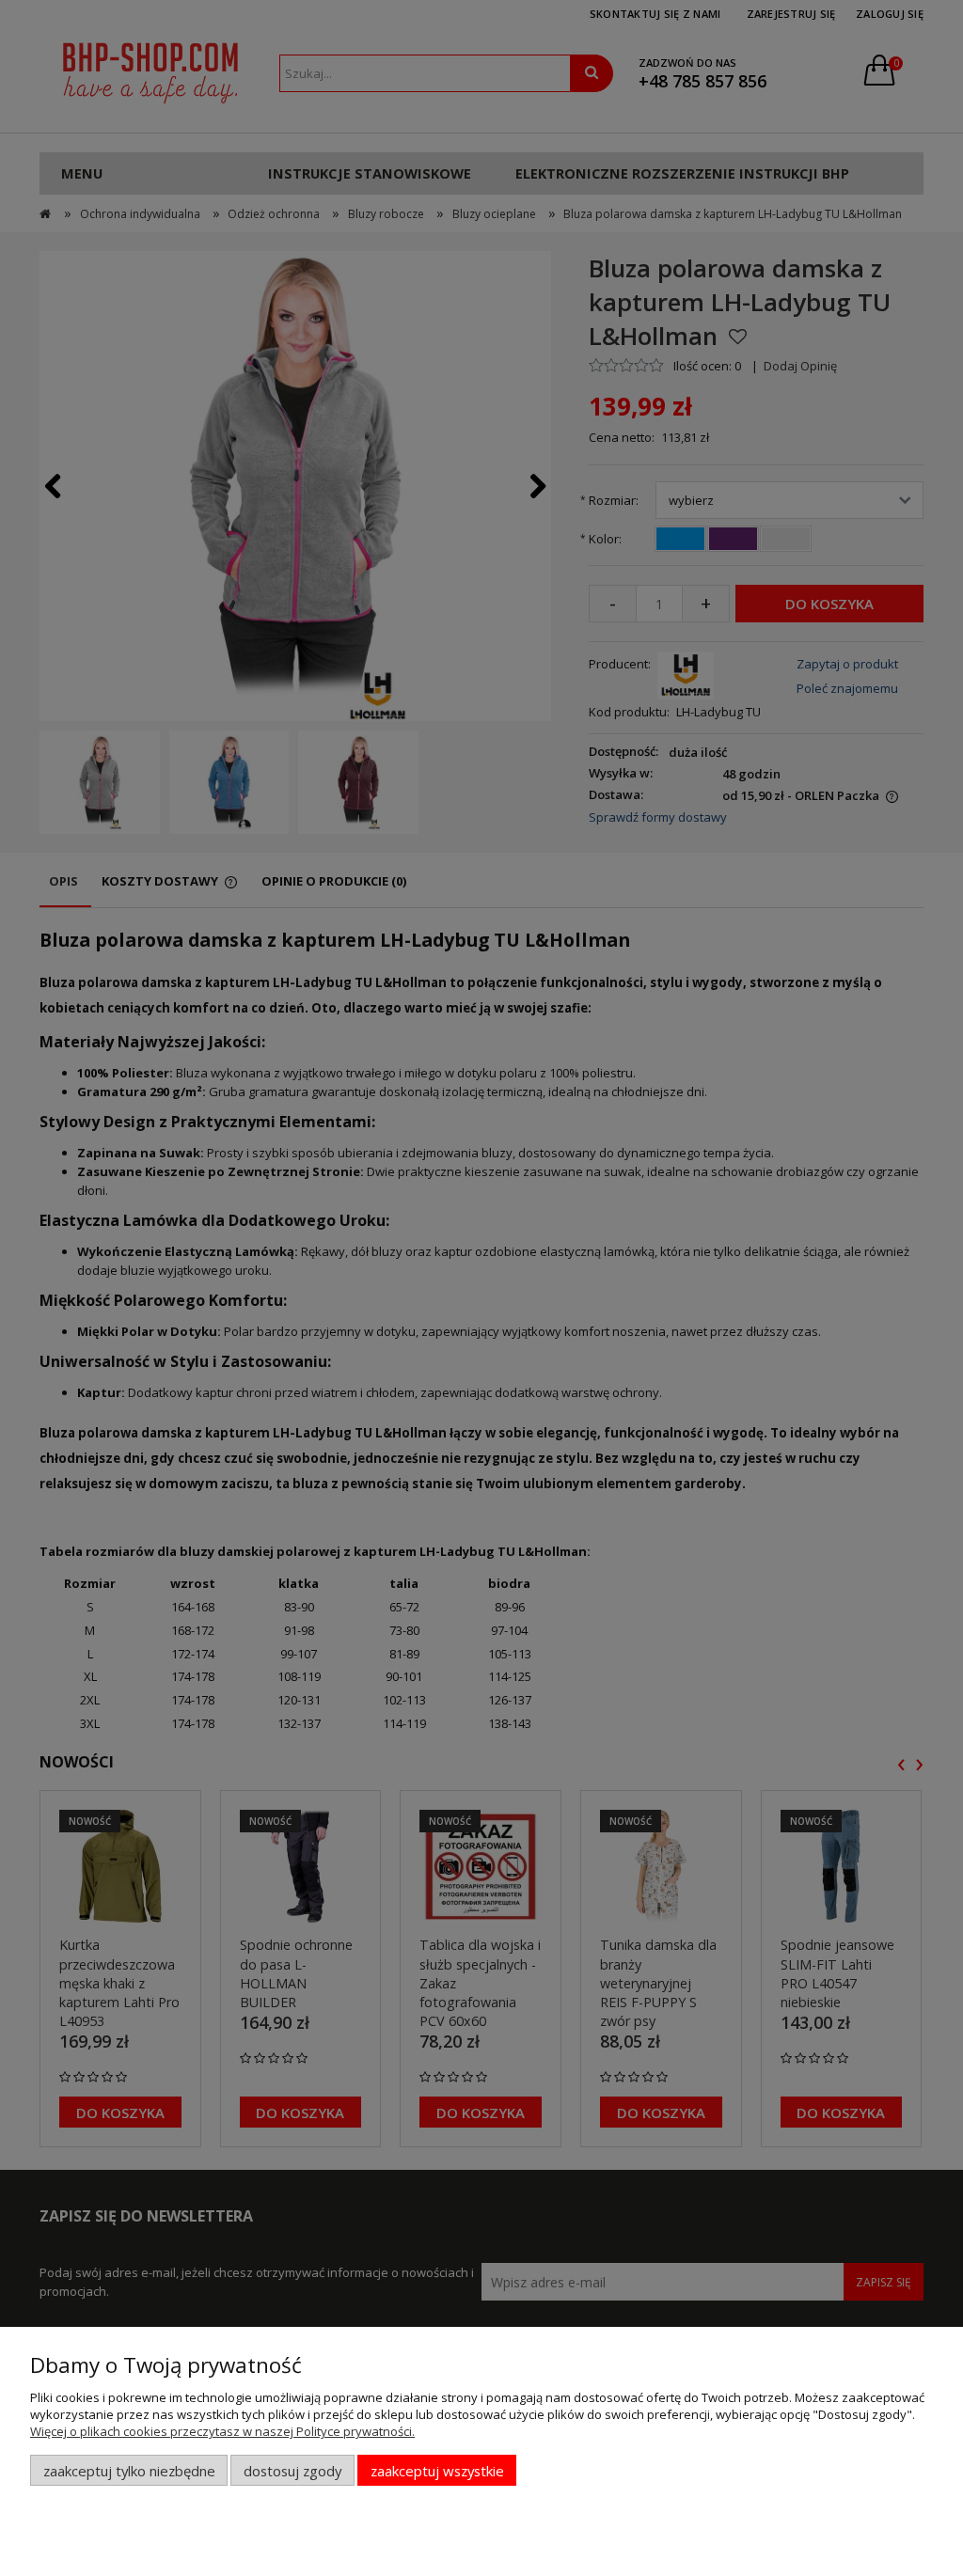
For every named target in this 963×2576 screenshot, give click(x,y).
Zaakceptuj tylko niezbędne (129, 2471)
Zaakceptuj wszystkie (437, 2471)
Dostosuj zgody (292, 2471)
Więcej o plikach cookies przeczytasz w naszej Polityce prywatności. (222, 2431)
